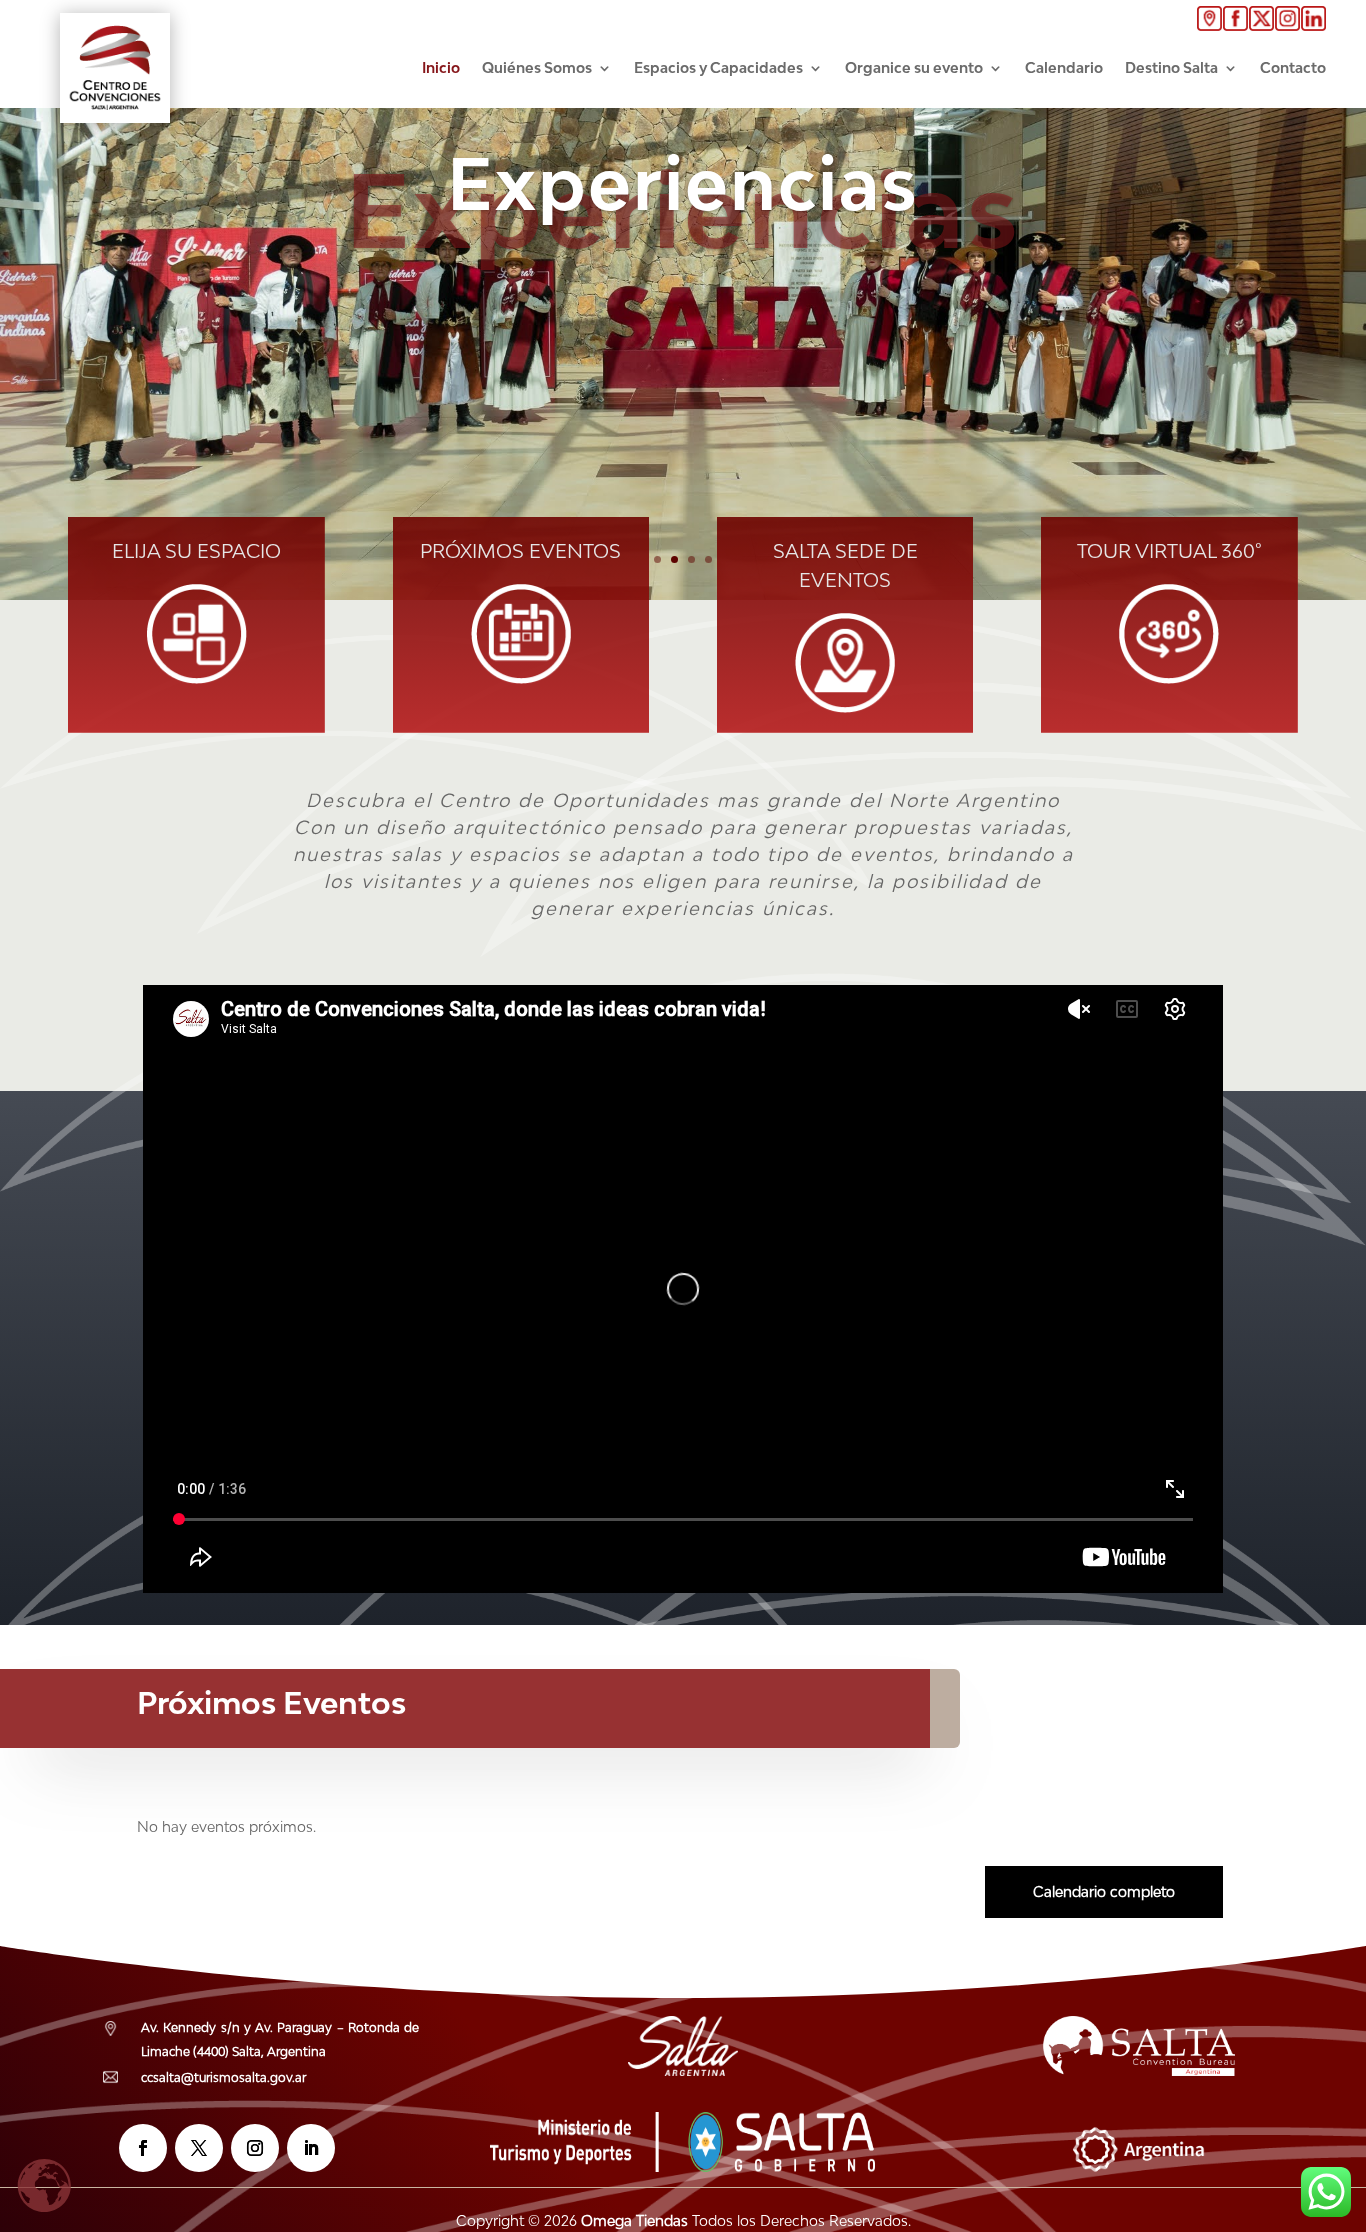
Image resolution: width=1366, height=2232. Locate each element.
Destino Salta (1171, 67)
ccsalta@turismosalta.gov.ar (223, 2077)
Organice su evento (914, 67)
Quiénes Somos (537, 67)
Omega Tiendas (632, 2220)
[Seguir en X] (199, 2148)
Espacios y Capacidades (718, 67)
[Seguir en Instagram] (255, 2148)
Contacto (1293, 67)
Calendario (1064, 67)
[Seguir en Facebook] (143, 2148)
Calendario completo (1104, 1891)
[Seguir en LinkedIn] (311, 2148)
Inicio (441, 67)
